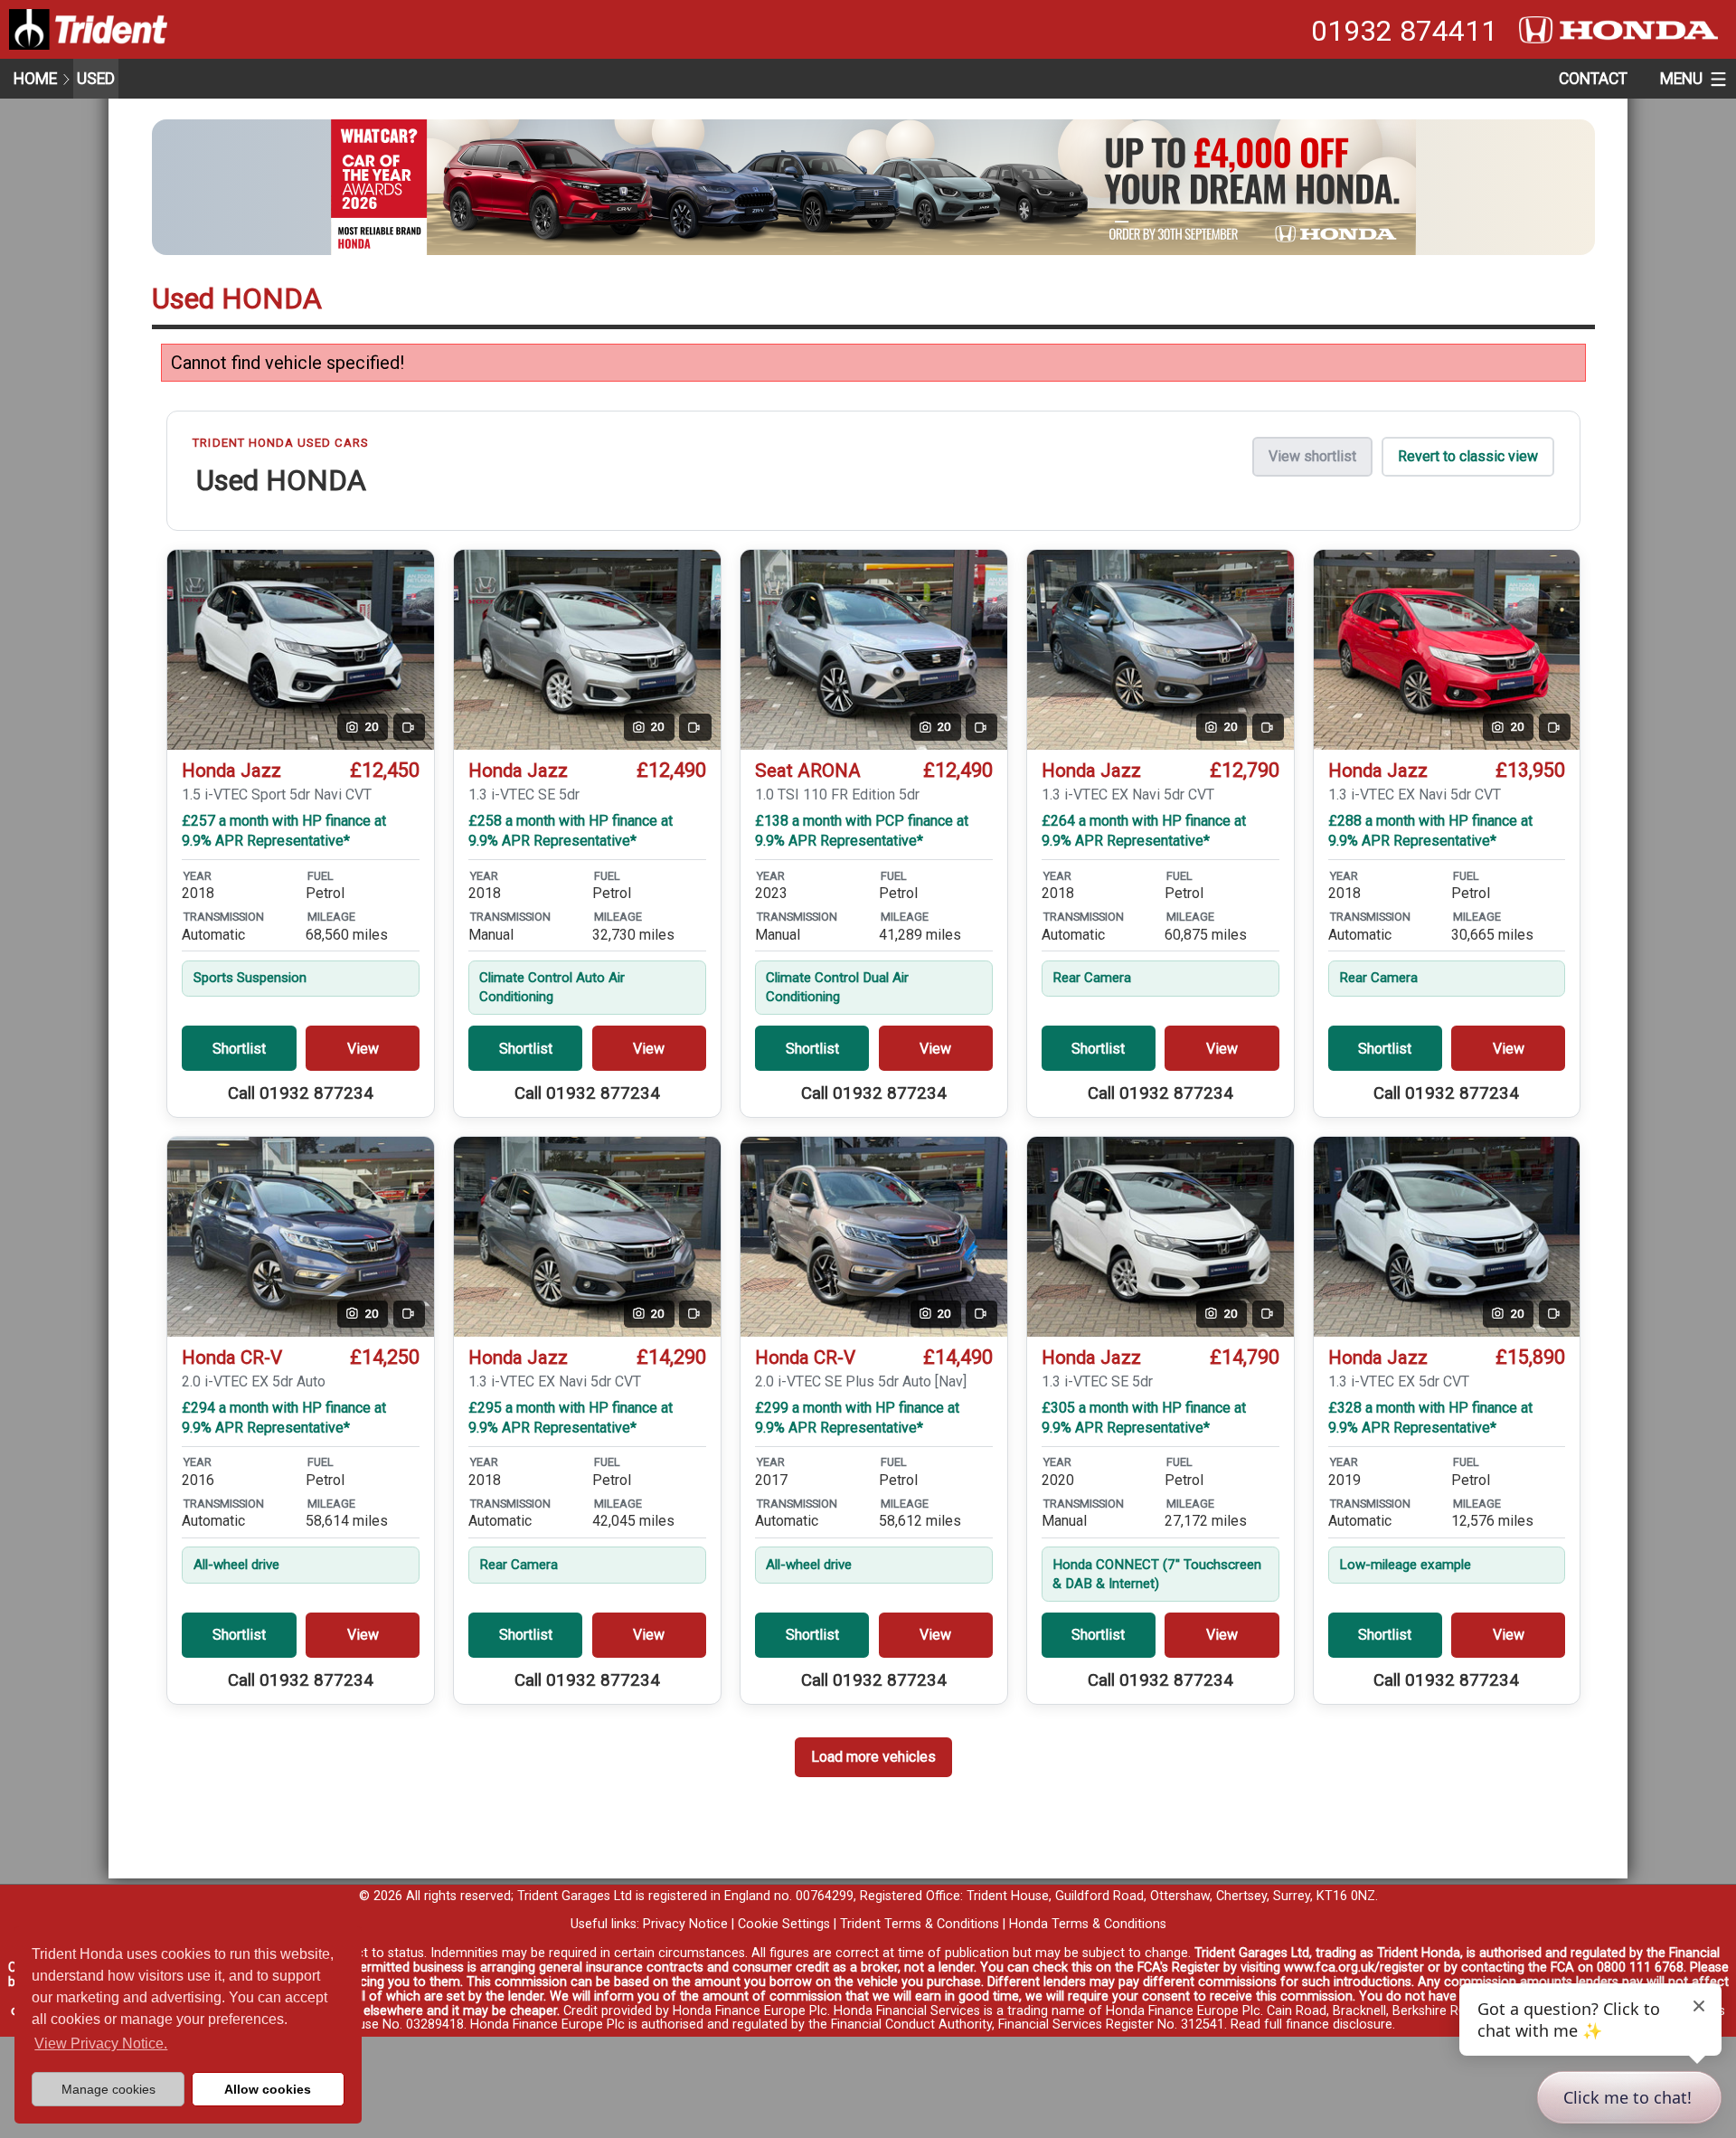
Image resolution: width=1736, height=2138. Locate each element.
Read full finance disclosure (1311, 2024)
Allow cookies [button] (268, 2089)
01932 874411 (1404, 31)
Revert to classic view (1468, 456)
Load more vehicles (873, 1757)
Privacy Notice (685, 1924)
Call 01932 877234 (301, 1093)
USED (96, 79)
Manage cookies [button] (108, 2089)
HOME (35, 79)
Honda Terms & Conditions (1088, 1924)
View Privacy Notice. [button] (101, 2043)
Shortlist (239, 1049)
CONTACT (1593, 79)
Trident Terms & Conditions (920, 1924)
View (363, 1049)
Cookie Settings (784, 1924)
